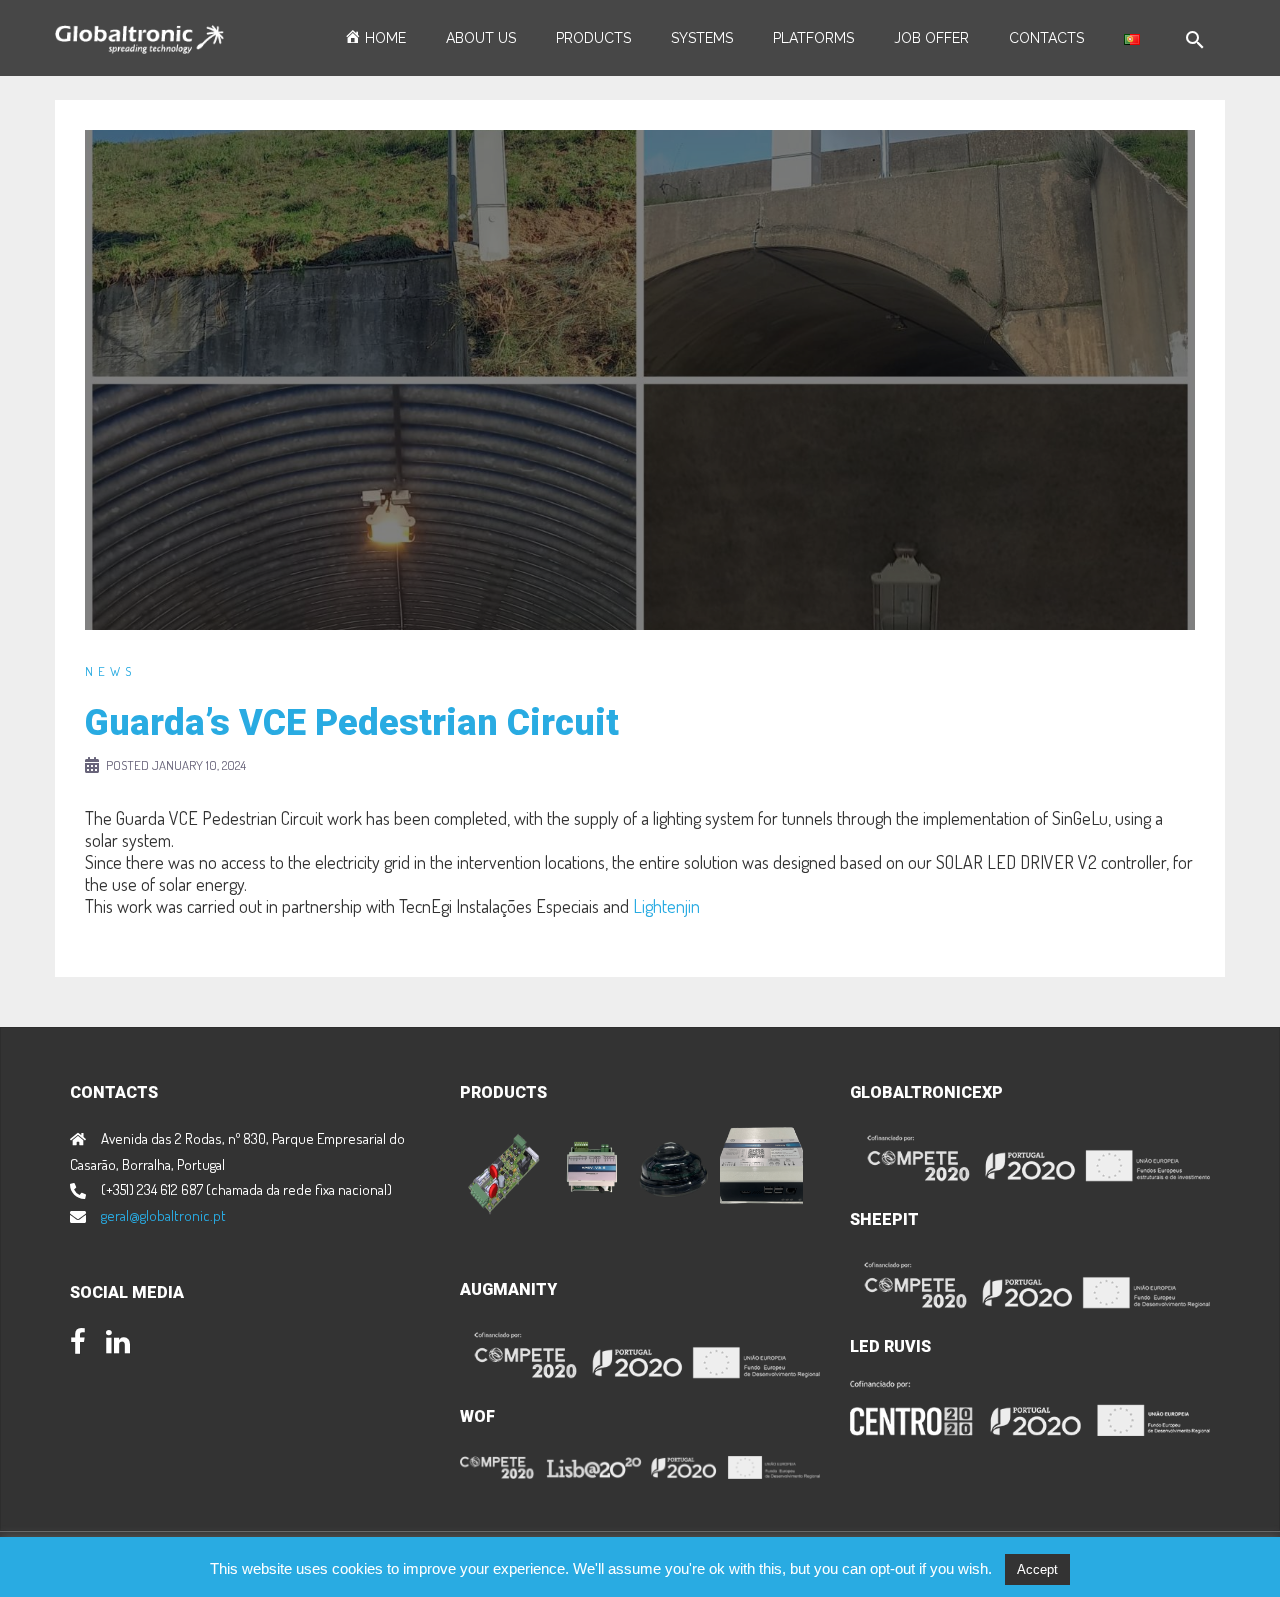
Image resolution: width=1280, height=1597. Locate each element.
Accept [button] (1037, 1569)
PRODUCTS (593, 38)
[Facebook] (78, 1345)
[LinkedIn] (118, 1345)
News (110, 671)
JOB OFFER (931, 38)
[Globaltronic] (139, 37)
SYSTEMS (702, 38)
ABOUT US (481, 38)
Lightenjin (666, 906)
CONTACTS (1046, 38)
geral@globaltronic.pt (163, 1215)
